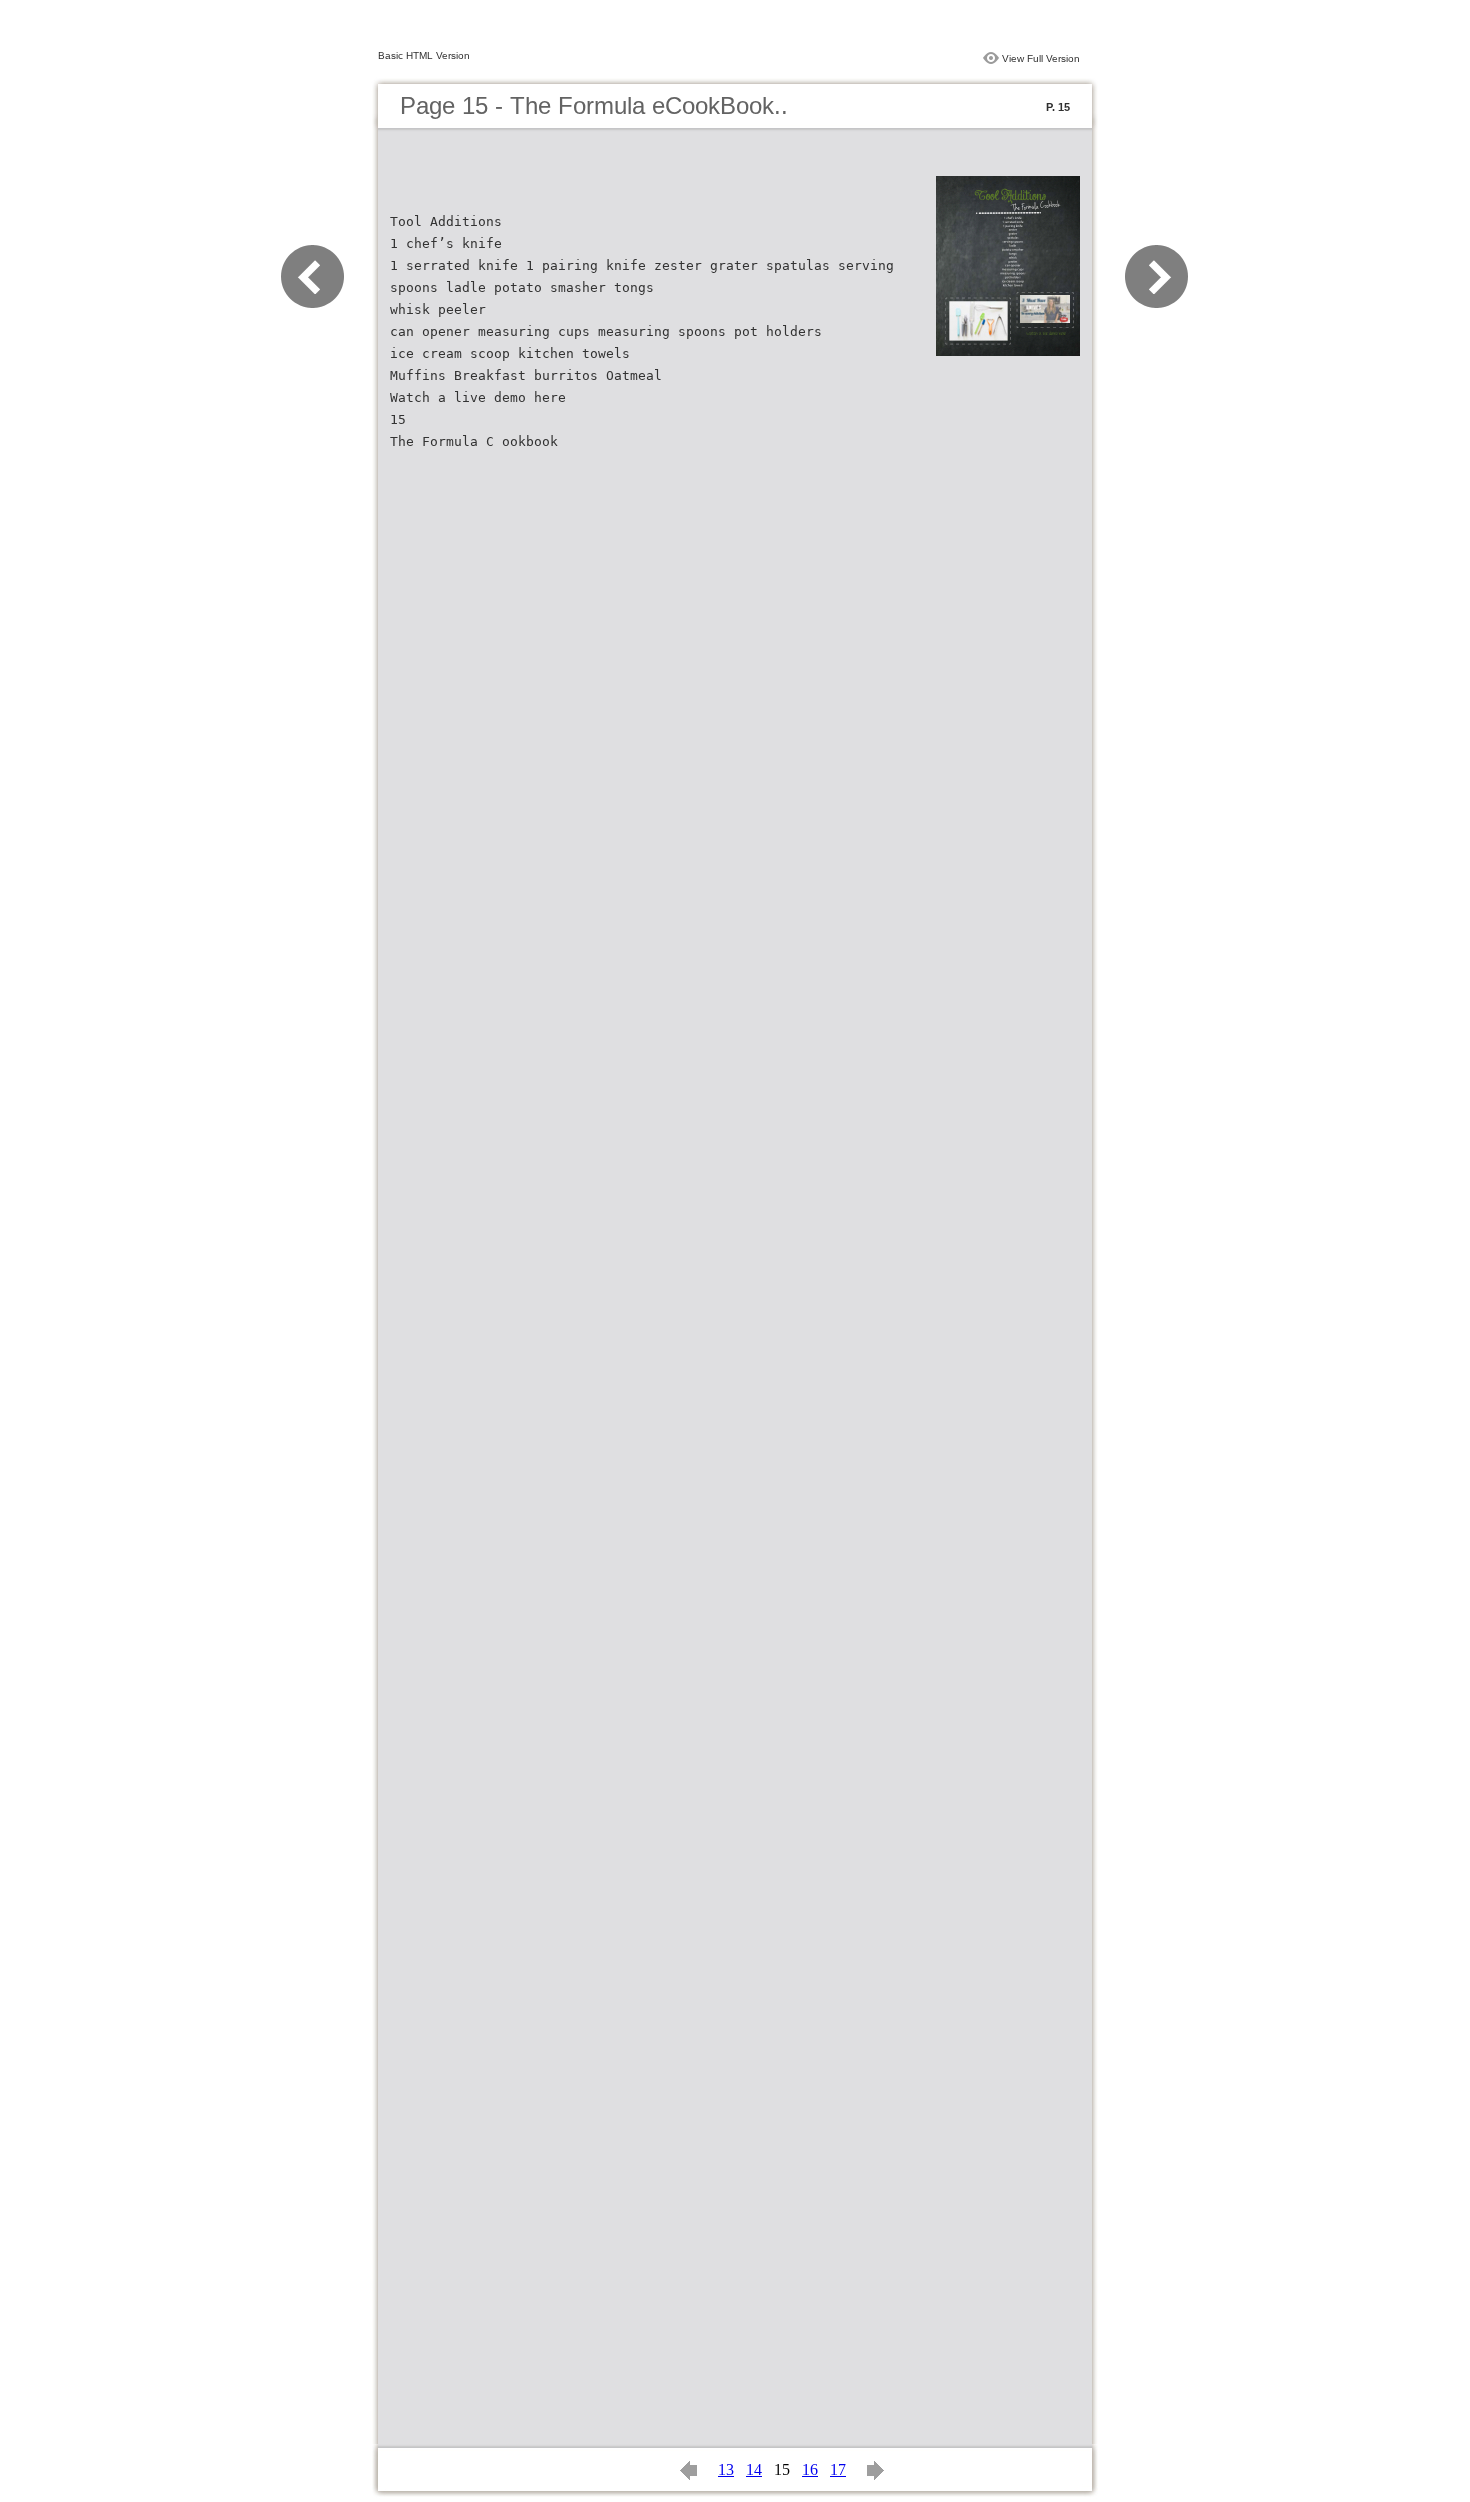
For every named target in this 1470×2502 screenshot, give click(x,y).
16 (810, 2469)
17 (838, 2469)
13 (726, 2469)
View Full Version (1041, 58)
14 (754, 2469)
